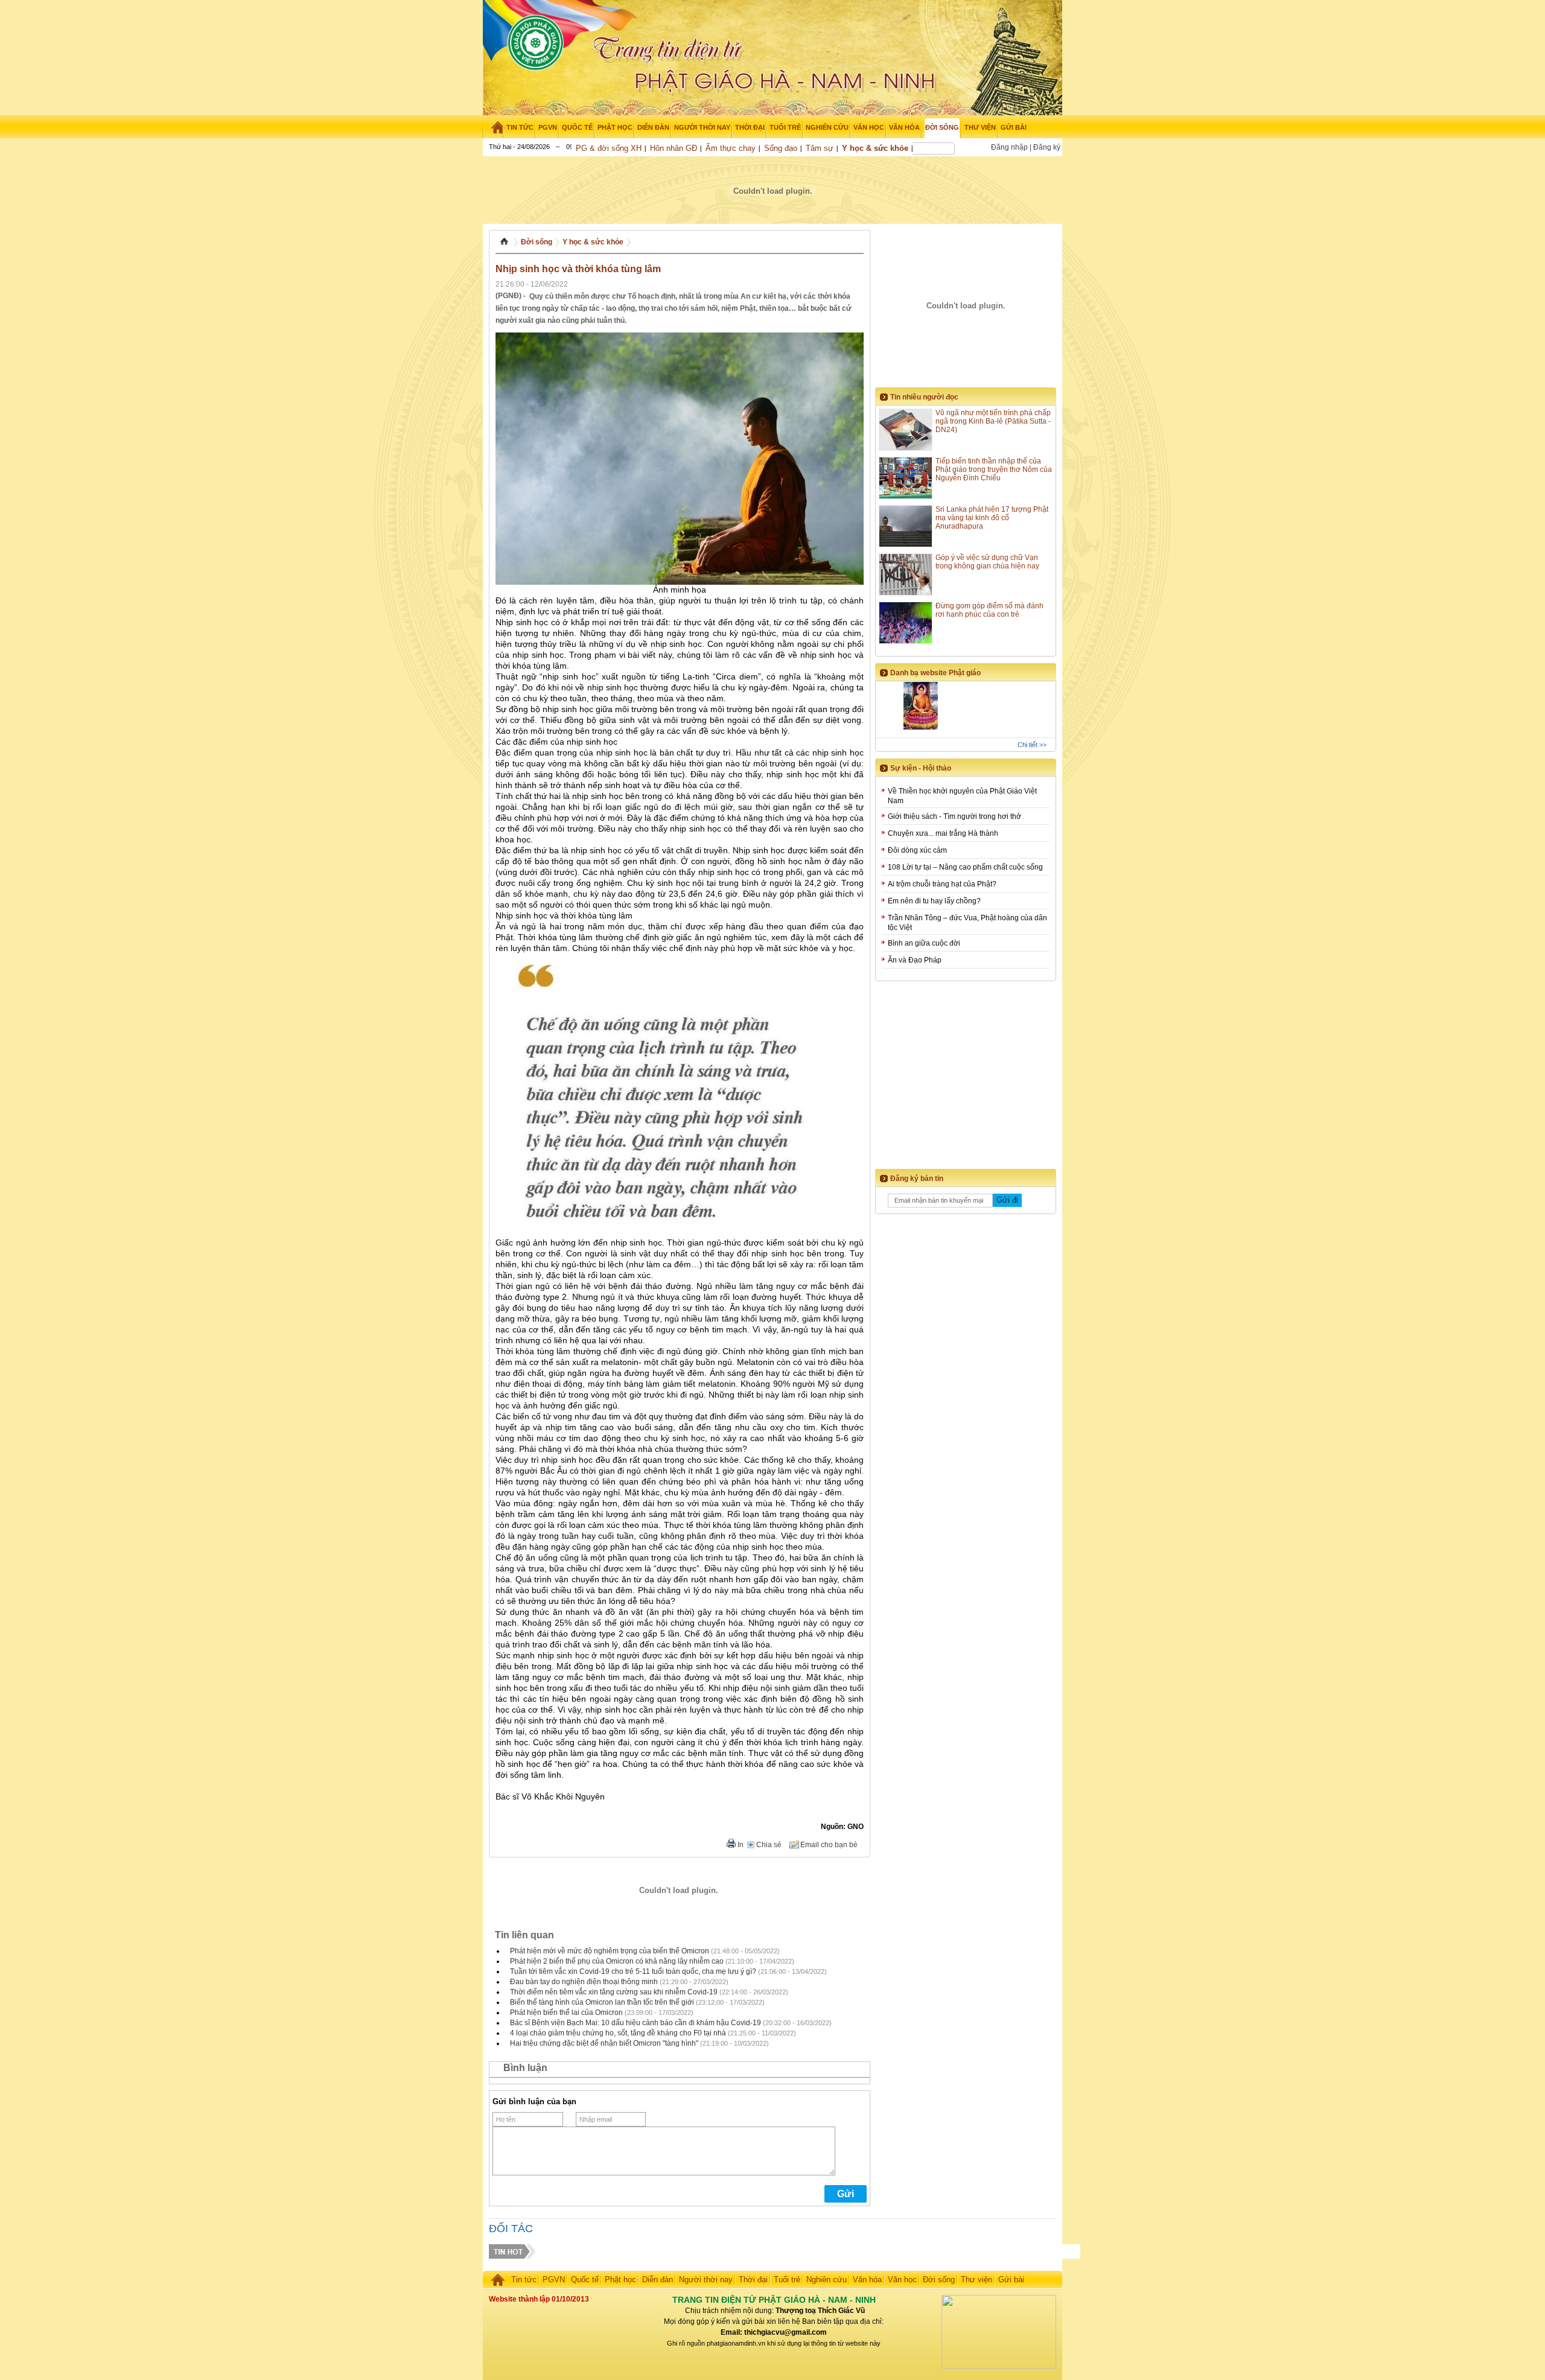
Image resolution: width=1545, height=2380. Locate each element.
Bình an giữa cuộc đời (924, 943)
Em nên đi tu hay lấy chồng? (934, 901)
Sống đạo (781, 148)
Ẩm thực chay (731, 148)
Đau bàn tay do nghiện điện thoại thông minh (584, 1982)
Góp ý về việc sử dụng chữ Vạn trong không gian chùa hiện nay (987, 562)
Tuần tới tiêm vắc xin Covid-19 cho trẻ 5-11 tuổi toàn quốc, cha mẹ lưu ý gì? (633, 1971)
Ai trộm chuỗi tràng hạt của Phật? (942, 884)
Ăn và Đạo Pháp (915, 960)
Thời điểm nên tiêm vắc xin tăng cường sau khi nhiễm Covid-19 (614, 1992)
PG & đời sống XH (609, 148)
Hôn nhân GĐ (674, 148)
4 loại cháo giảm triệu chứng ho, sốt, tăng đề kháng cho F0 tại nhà (618, 2033)
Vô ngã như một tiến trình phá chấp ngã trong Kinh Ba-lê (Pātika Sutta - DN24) (993, 421)
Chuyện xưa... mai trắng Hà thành (943, 833)
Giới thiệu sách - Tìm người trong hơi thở (954, 816)
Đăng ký (1047, 147)
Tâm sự (820, 148)
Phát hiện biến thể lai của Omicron (566, 2012)
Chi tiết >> (1032, 745)
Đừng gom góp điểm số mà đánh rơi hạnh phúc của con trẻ (989, 610)
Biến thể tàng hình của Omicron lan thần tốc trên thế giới (602, 2002)
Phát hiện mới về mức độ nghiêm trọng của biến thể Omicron (610, 1951)
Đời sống (537, 242)
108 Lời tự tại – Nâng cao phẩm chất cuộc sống (965, 867)
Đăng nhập (1009, 147)
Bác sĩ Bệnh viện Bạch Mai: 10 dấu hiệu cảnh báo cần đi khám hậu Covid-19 (636, 2023)
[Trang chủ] (493, 127)
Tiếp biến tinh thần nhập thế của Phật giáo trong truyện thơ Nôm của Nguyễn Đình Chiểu (994, 469)
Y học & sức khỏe (875, 148)
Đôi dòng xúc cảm (917, 850)
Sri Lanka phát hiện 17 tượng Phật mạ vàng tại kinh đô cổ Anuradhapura (992, 518)
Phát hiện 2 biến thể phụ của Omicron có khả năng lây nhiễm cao (617, 1961)
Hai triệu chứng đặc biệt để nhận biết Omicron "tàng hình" (604, 2043)
